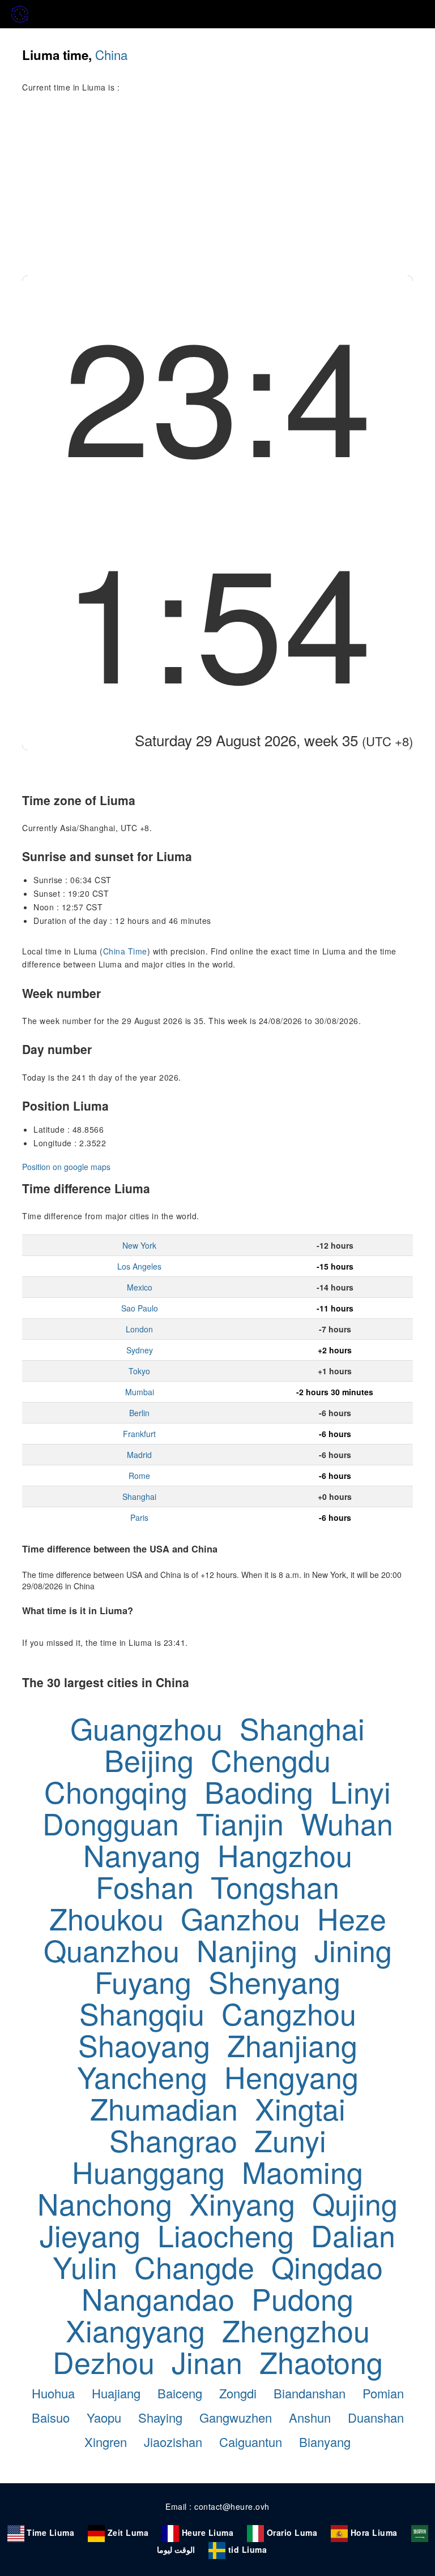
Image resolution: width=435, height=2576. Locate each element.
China (111, 54)
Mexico (140, 1287)
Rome (139, 1476)
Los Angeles (139, 1266)
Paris (139, 1517)
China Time (125, 951)
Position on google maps (66, 1167)
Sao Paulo (140, 1308)
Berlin (139, 1413)
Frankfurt (139, 1434)
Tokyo (139, 1371)
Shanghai (139, 1496)
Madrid (139, 1455)
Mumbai (140, 1392)
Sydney (140, 1350)
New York (139, 1245)
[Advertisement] (217, 191)
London (139, 1329)
